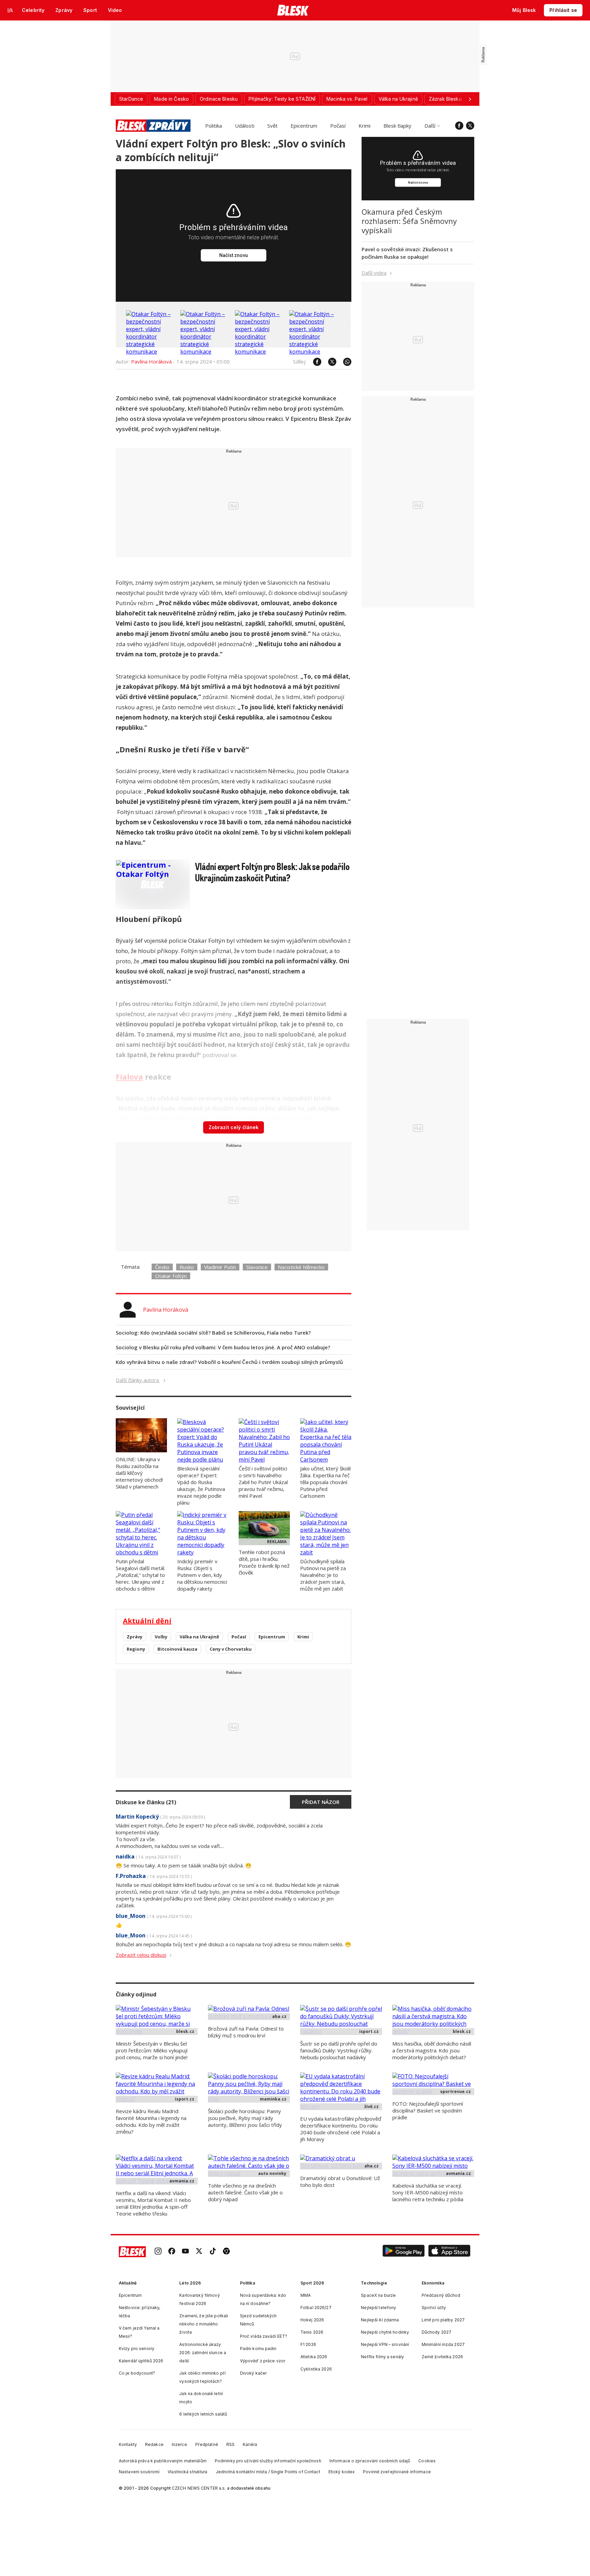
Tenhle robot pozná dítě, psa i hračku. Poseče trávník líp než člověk (264, 1562)
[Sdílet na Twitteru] (329, 362)
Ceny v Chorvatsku (231, 1649)
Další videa (374, 273)
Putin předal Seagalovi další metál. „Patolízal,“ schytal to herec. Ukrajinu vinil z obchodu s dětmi (141, 1575)
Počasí (338, 126)
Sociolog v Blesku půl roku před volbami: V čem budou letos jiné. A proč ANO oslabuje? (223, 1347)
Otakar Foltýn (171, 1276)
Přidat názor (321, 1802)
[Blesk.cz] (293, 10)
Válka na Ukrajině (199, 1637)
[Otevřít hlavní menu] (10, 10)
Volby (161, 1637)
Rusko (187, 1267)
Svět (272, 126)
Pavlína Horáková (151, 361)
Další (430, 126)
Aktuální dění (147, 1621)
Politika (214, 126)
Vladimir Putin (220, 1267)
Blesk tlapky (397, 126)
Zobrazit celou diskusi (141, 1955)
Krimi (364, 126)
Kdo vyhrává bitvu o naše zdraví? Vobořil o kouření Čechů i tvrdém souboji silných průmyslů (229, 1362)
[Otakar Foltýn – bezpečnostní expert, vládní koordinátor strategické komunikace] (152, 352)
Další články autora (138, 1380)
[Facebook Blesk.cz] (459, 126)
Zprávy (135, 1637)
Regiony (136, 1649)
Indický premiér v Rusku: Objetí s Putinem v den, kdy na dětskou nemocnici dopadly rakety (202, 1575)
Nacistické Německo (301, 1267)
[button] (404, 2252)
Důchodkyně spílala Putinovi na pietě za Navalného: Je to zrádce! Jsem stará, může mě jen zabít (323, 1575)
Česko (162, 1267)
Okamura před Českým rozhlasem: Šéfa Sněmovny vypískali (409, 221)
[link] (158, 2252)
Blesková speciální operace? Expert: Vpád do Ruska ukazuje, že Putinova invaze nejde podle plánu (201, 1485)
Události (245, 126)
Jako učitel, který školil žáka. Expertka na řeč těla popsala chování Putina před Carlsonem (325, 1482)
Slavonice (257, 1267)
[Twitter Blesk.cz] (470, 126)
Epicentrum (304, 126)
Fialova (129, 1077)
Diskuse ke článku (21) (146, 1802)
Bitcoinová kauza (177, 1649)
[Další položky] (470, 99)
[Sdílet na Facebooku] (314, 362)
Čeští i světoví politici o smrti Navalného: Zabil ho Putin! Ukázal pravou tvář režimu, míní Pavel (263, 1482)
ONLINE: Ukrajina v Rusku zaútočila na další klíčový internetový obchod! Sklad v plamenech (139, 1473)
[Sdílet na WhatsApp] (344, 362)
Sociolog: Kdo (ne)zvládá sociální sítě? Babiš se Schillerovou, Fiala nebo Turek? (213, 1333)
